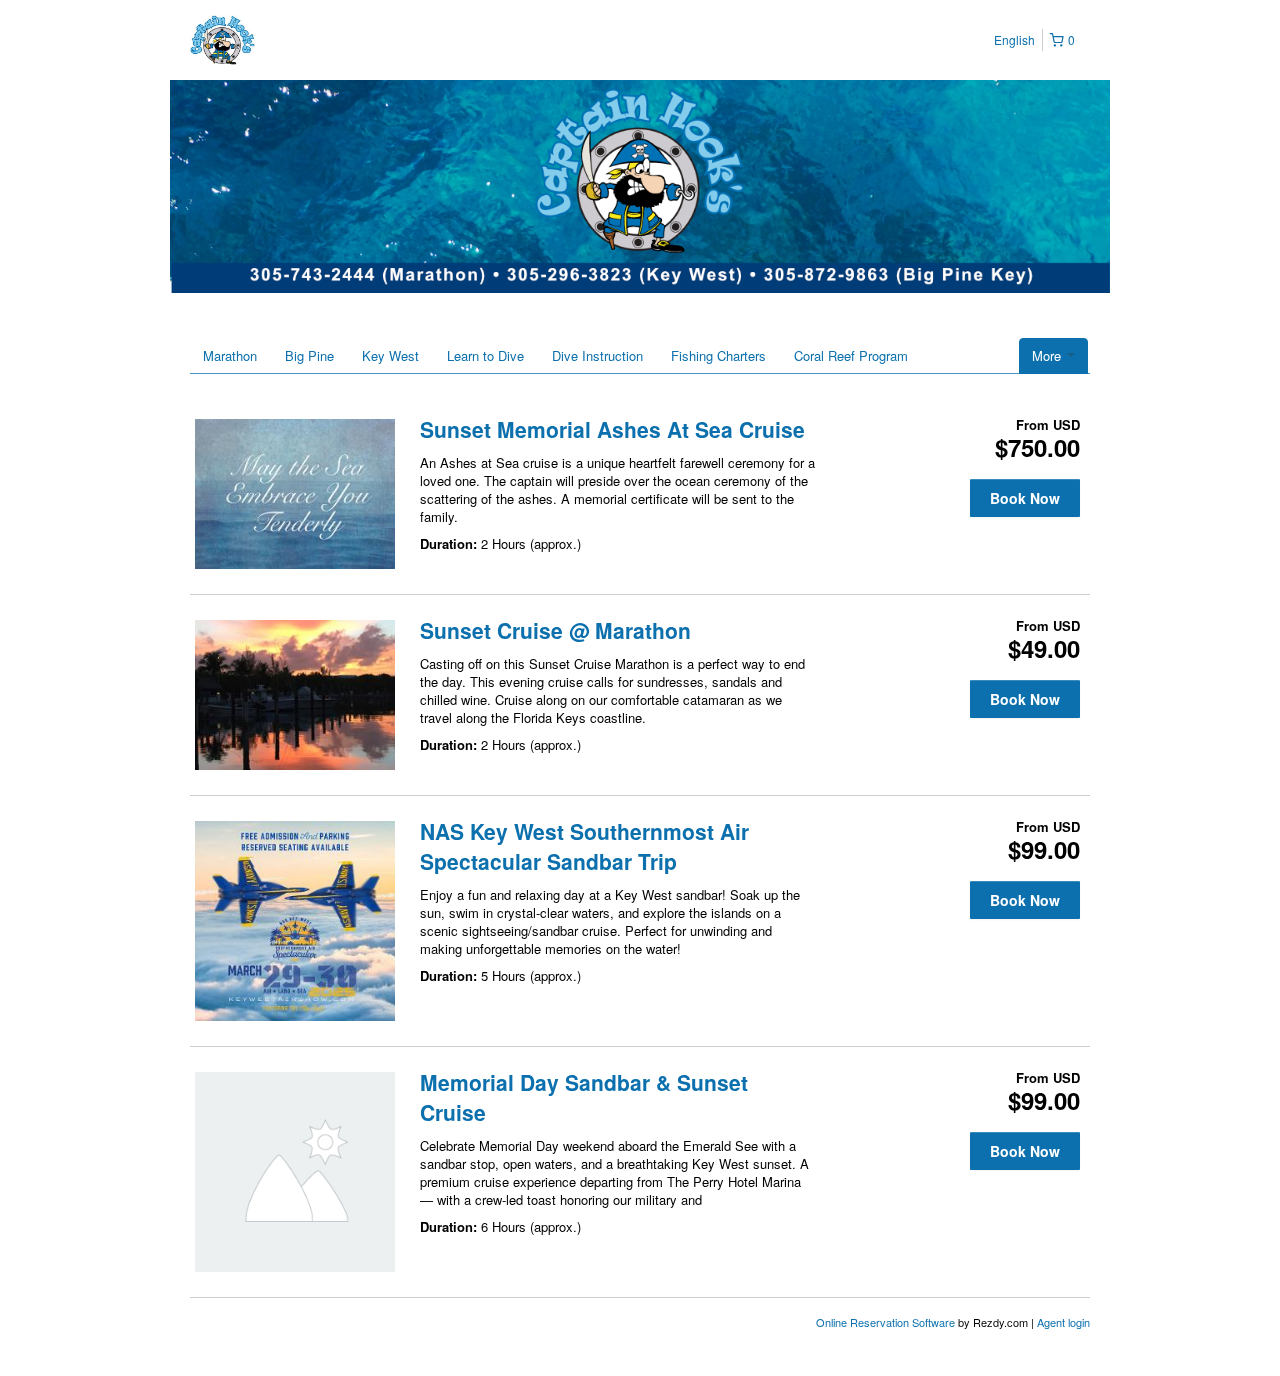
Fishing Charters (718, 355)
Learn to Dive (485, 355)
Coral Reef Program (851, 355)
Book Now (1025, 498)
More (1048, 355)
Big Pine (309, 355)
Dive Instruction (597, 355)
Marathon (230, 355)
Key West (390, 355)
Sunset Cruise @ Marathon (555, 630)
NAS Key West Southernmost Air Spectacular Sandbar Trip (584, 846)
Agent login (1063, 1322)
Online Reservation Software (885, 1322)
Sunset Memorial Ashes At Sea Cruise (612, 429)
